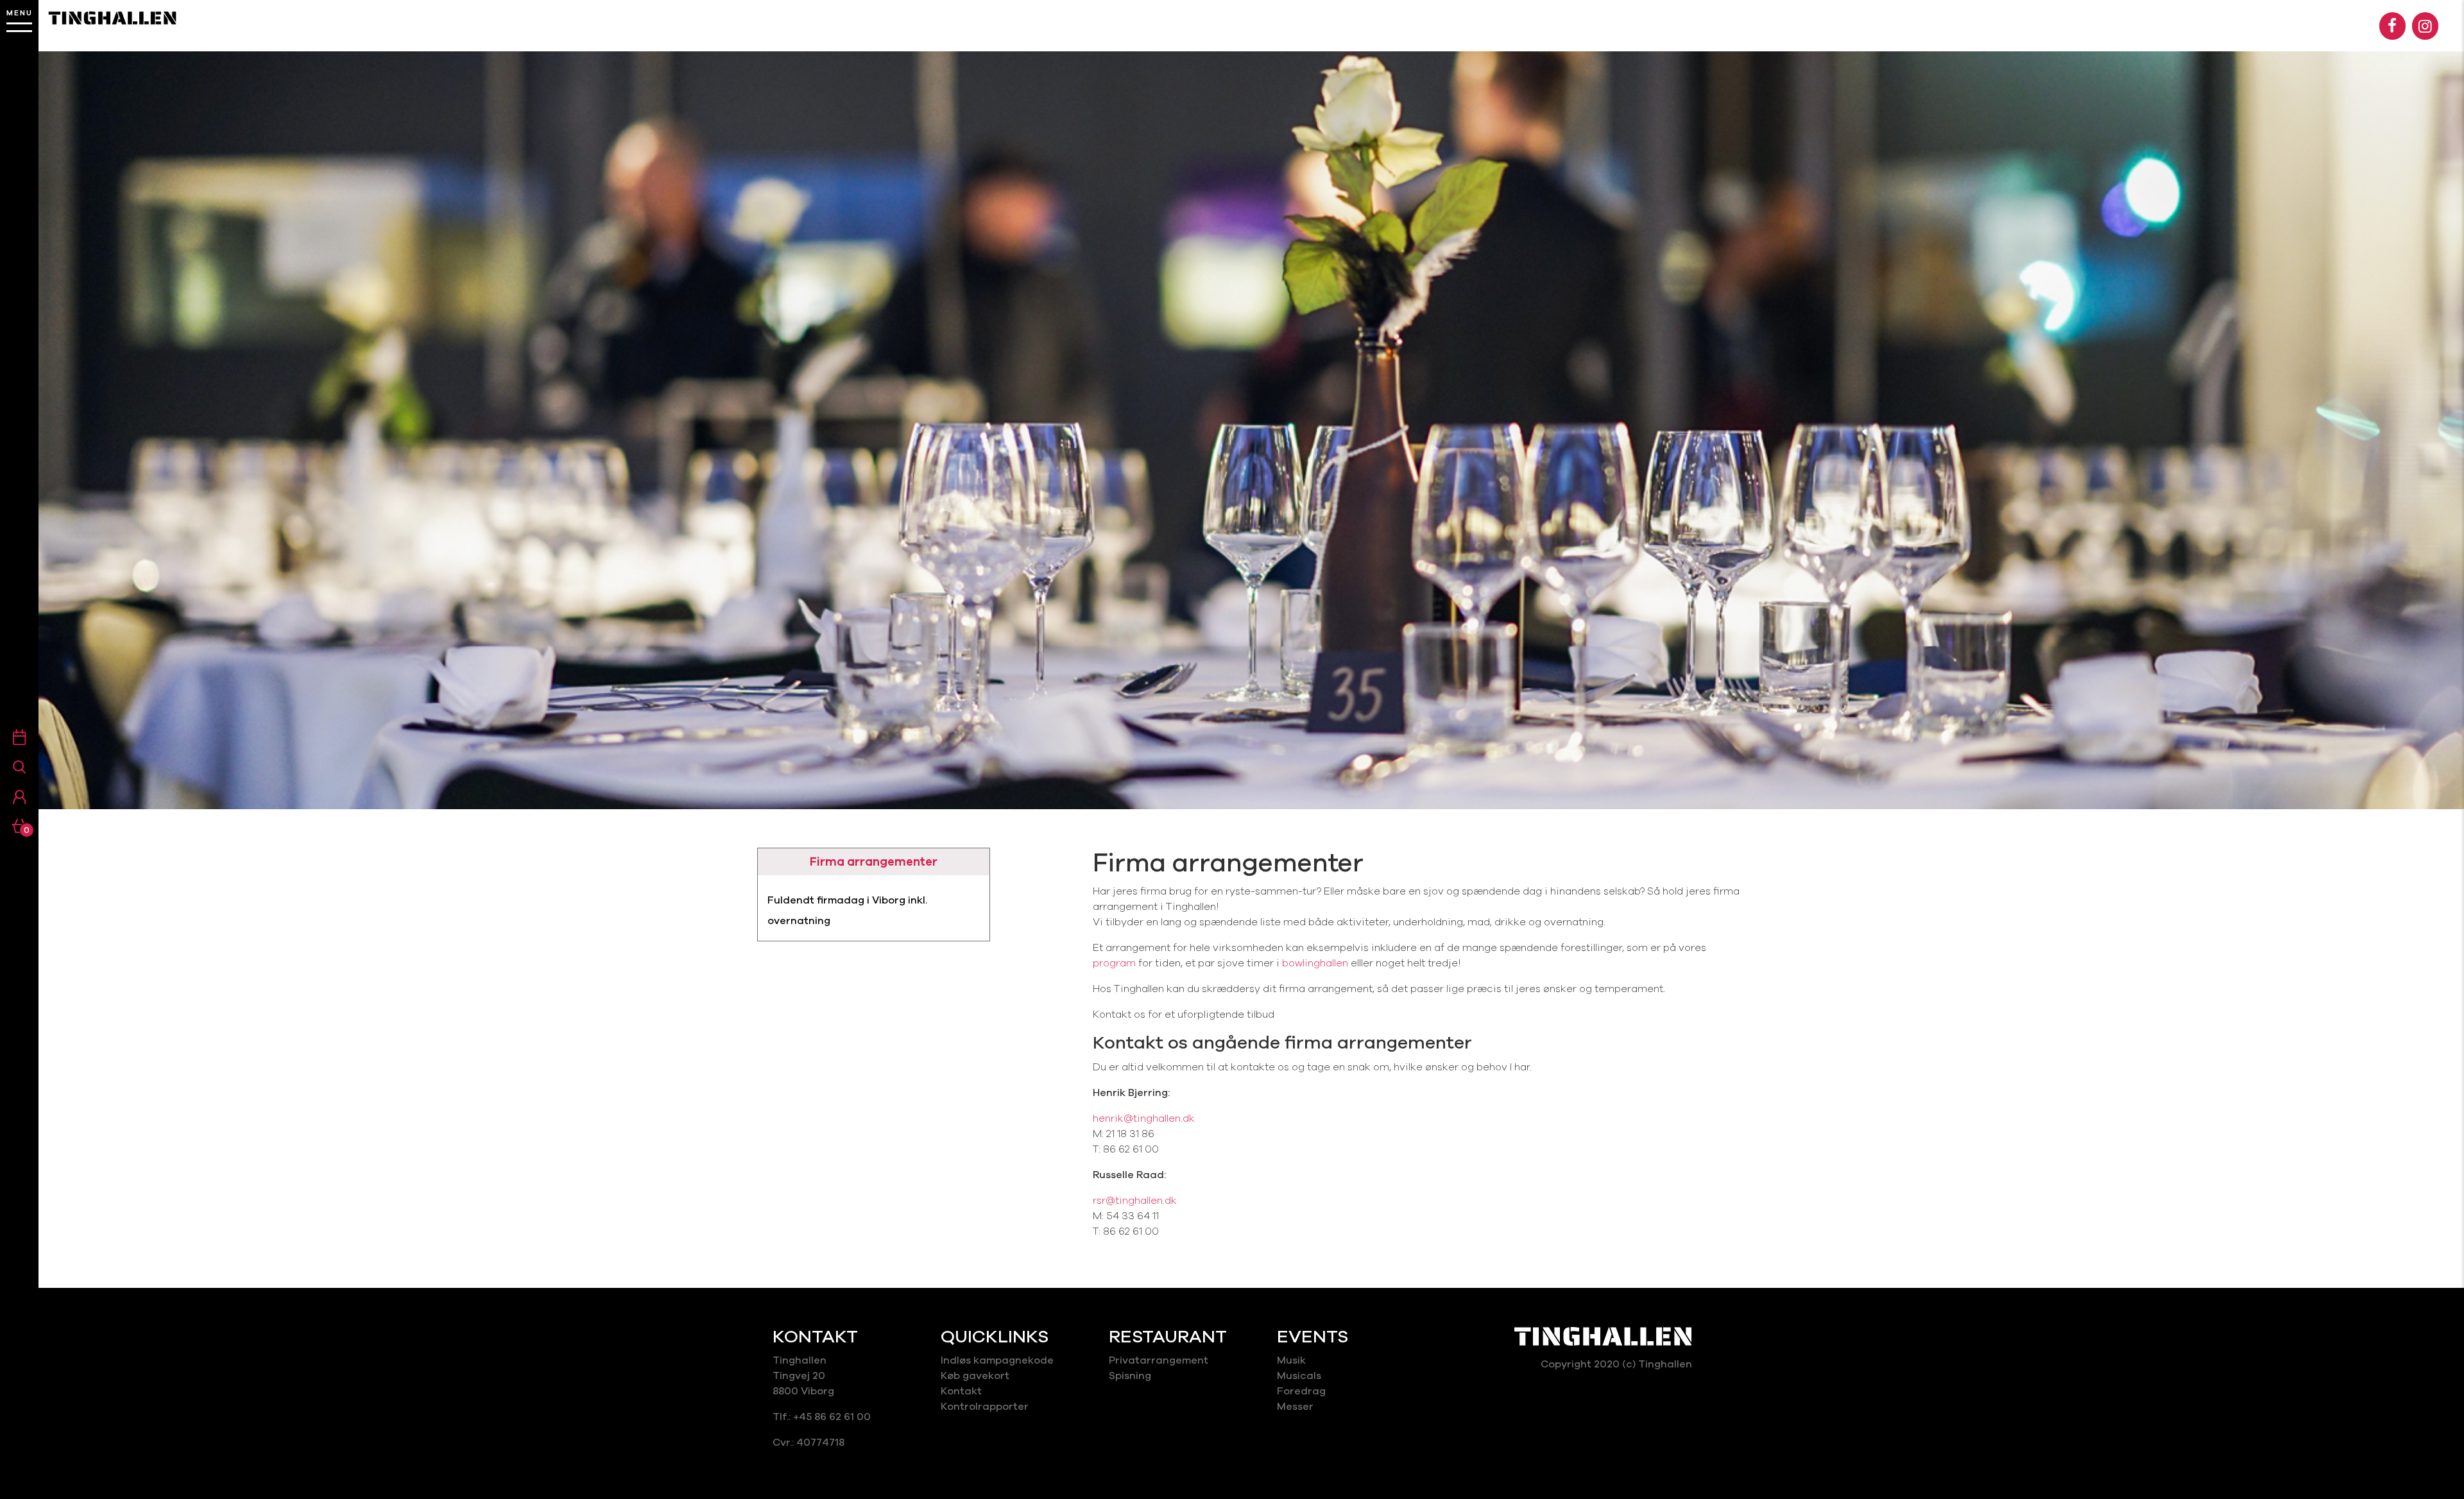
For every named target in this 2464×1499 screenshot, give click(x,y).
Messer (1295, 1407)
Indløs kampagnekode (997, 1360)
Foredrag (1301, 1391)
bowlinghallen (1315, 963)
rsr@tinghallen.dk (1135, 1201)
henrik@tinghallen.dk (1144, 1118)
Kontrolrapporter (985, 1407)
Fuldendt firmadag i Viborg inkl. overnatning (847, 911)
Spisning (1131, 1376)
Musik (1291, 1360)
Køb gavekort (975, 1376)
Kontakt (961, 1391)
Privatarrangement (1159, 1360)
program (1116, 963)
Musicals (1299, 1376)
